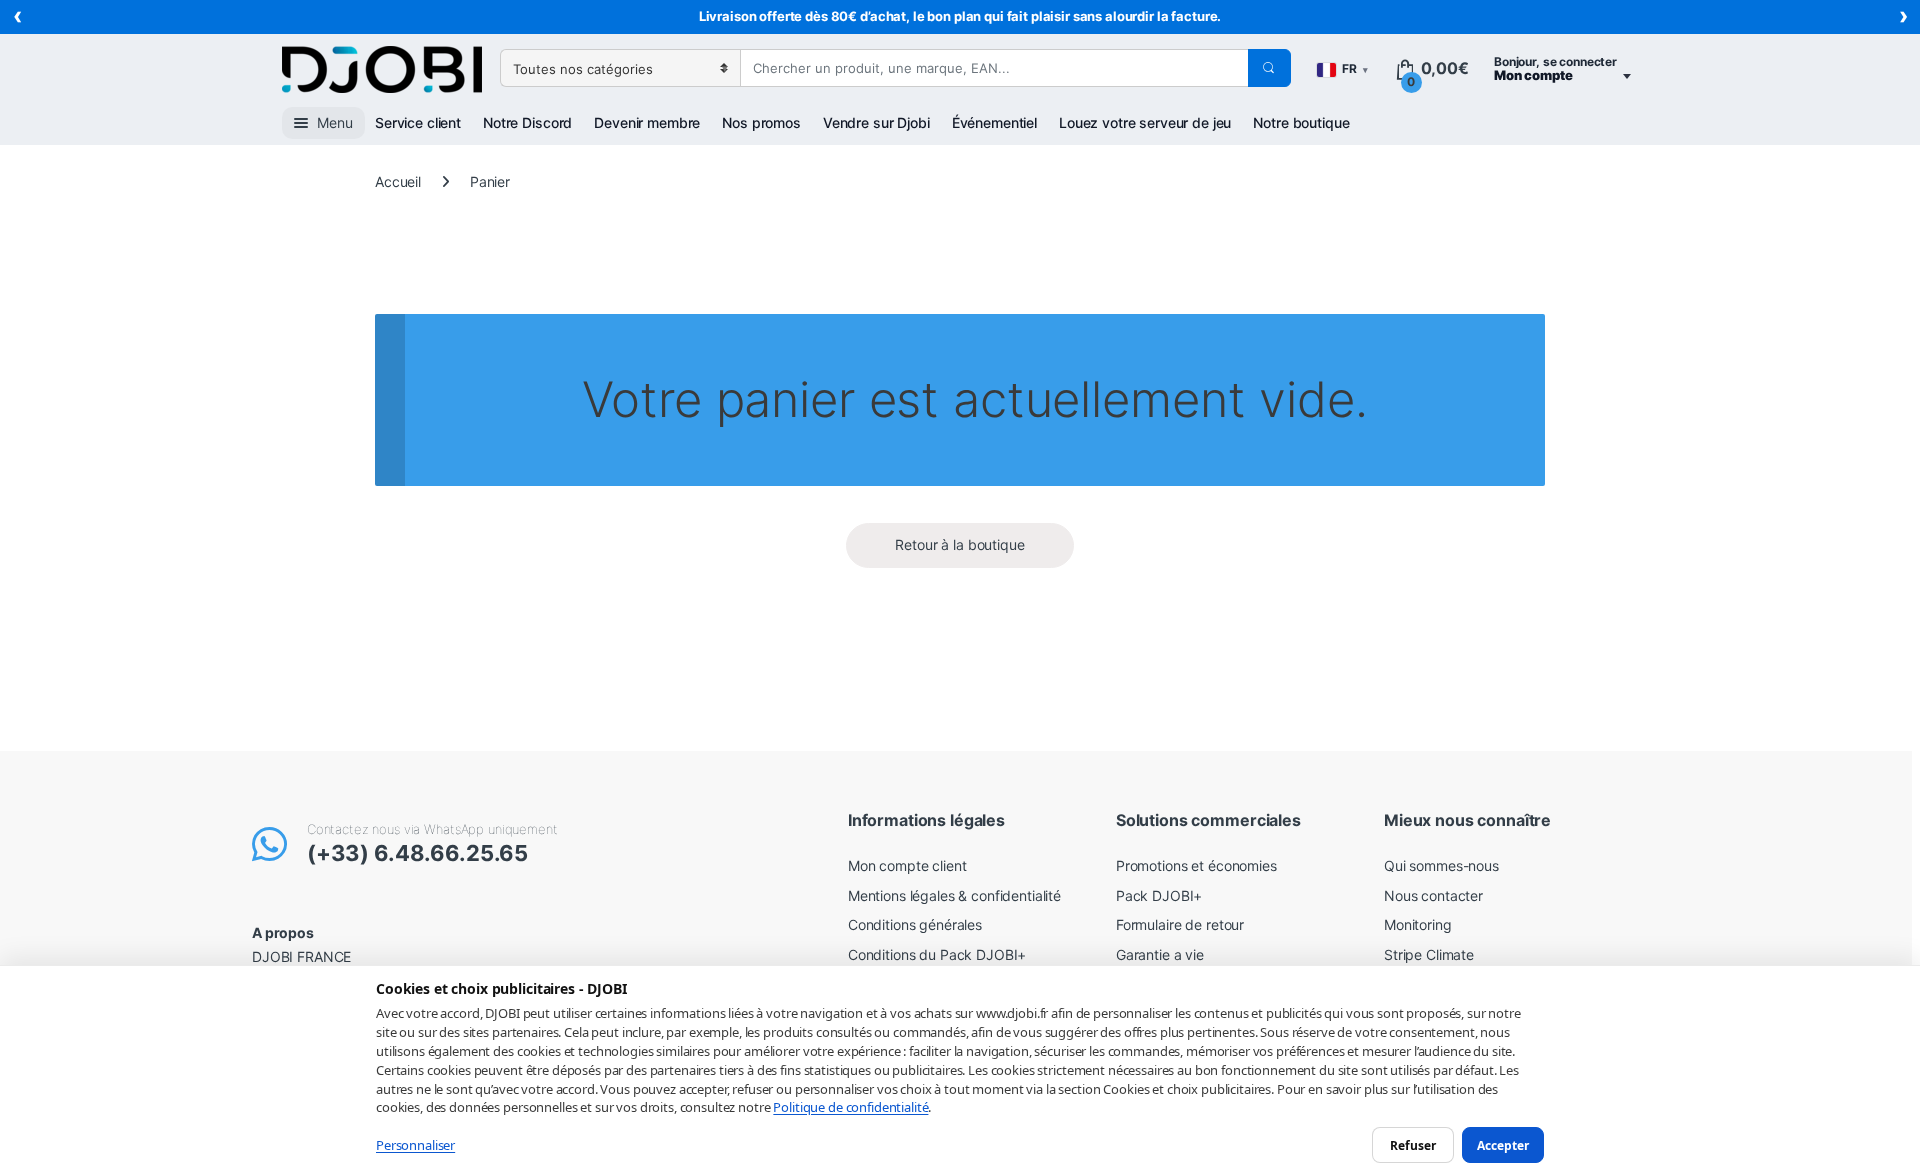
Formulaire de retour (1180, 924)
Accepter (1503, 1144)
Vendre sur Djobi (876, 122)
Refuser (1413, 1144)
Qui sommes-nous (1441, 865)
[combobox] (994, 68)
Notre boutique (1301, 122)
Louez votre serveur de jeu (1145, 122)
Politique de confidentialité (850, 1107)
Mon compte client (907, 865)
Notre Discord (527, 122)
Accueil (398, 181)
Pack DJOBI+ (1159, 895)
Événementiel (994, 122)
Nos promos (761, 122)
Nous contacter (1433, 895)
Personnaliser (415, 1145)
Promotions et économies (1196, 865)
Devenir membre (647, 122)
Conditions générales (915, 924)
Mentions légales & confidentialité (954, 895)
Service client (418, 122)
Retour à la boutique (959, 544)
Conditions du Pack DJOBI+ (937, 954)
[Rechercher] (1269, 68)
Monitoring (1418, 924)
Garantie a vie (1160, 954)
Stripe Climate (1429, 954)
